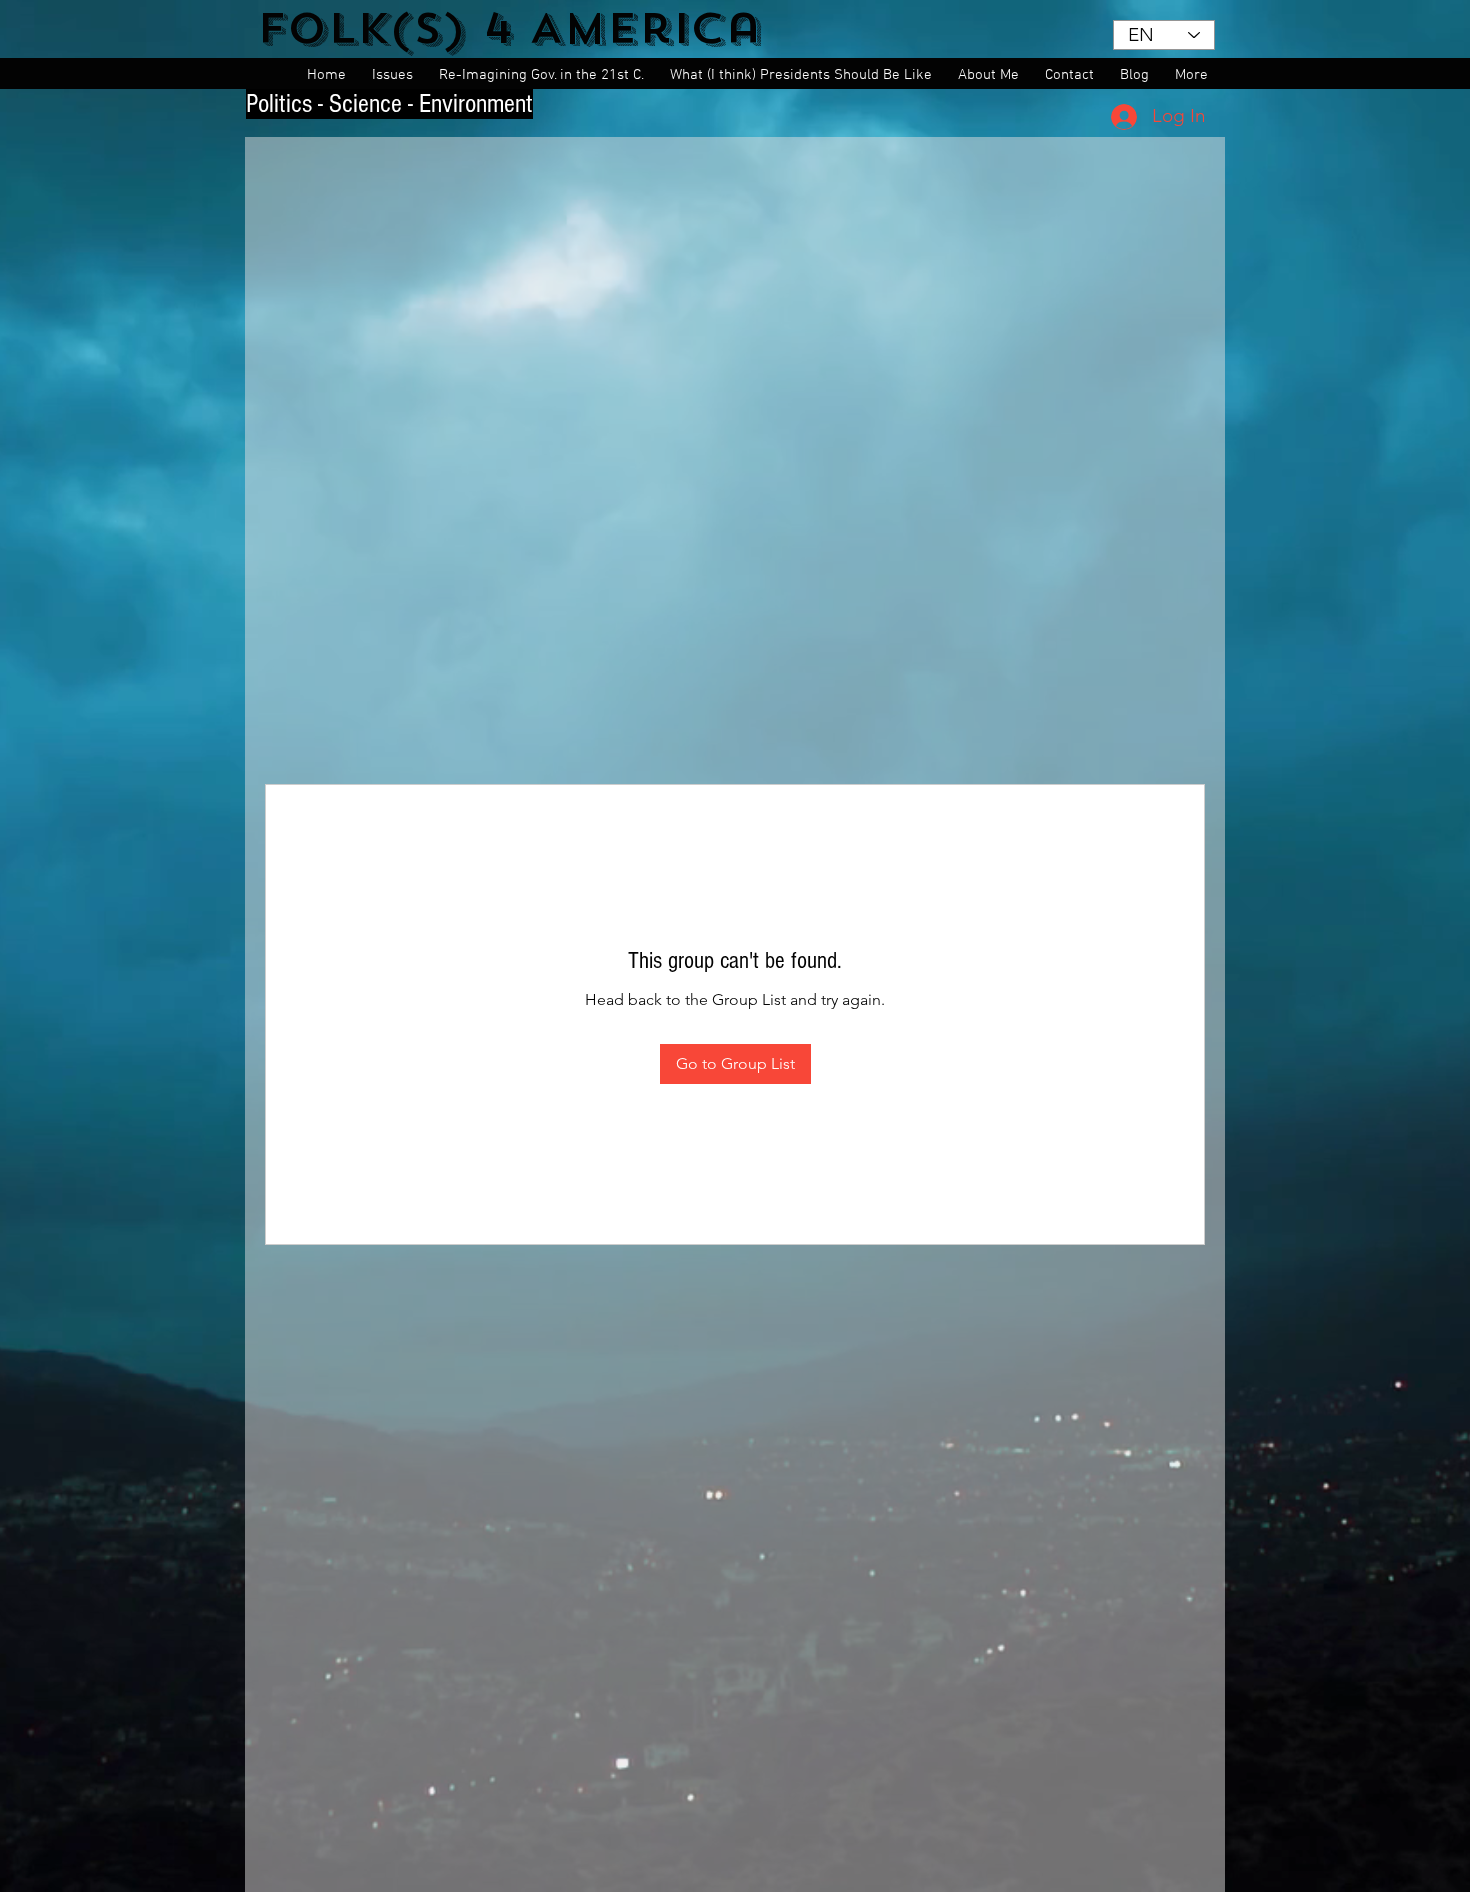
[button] (395, 75)
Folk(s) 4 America (509, 28)
